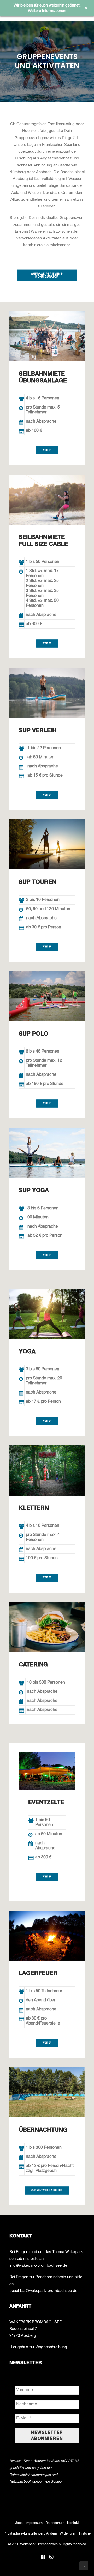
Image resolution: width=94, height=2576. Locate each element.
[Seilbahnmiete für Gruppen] (47, 336)
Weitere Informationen (47, 11)
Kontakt (73, 2523)
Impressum (34, 2523)
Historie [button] (85, 2534)
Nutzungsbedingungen (26, 2482)
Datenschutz (55, 2523)
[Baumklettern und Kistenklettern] (47, 1153)
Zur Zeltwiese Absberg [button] (47, 2190)
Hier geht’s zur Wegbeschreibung (38, 2347)
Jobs (19, 2523)
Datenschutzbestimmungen (30, 2475)
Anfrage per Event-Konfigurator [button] (47, 275)
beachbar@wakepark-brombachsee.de (43, 2291)
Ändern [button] (52, 2534)
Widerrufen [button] (68, 2534)
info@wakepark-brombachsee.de (38, 2265)
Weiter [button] (47, 450)
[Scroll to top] (84, 2566)
